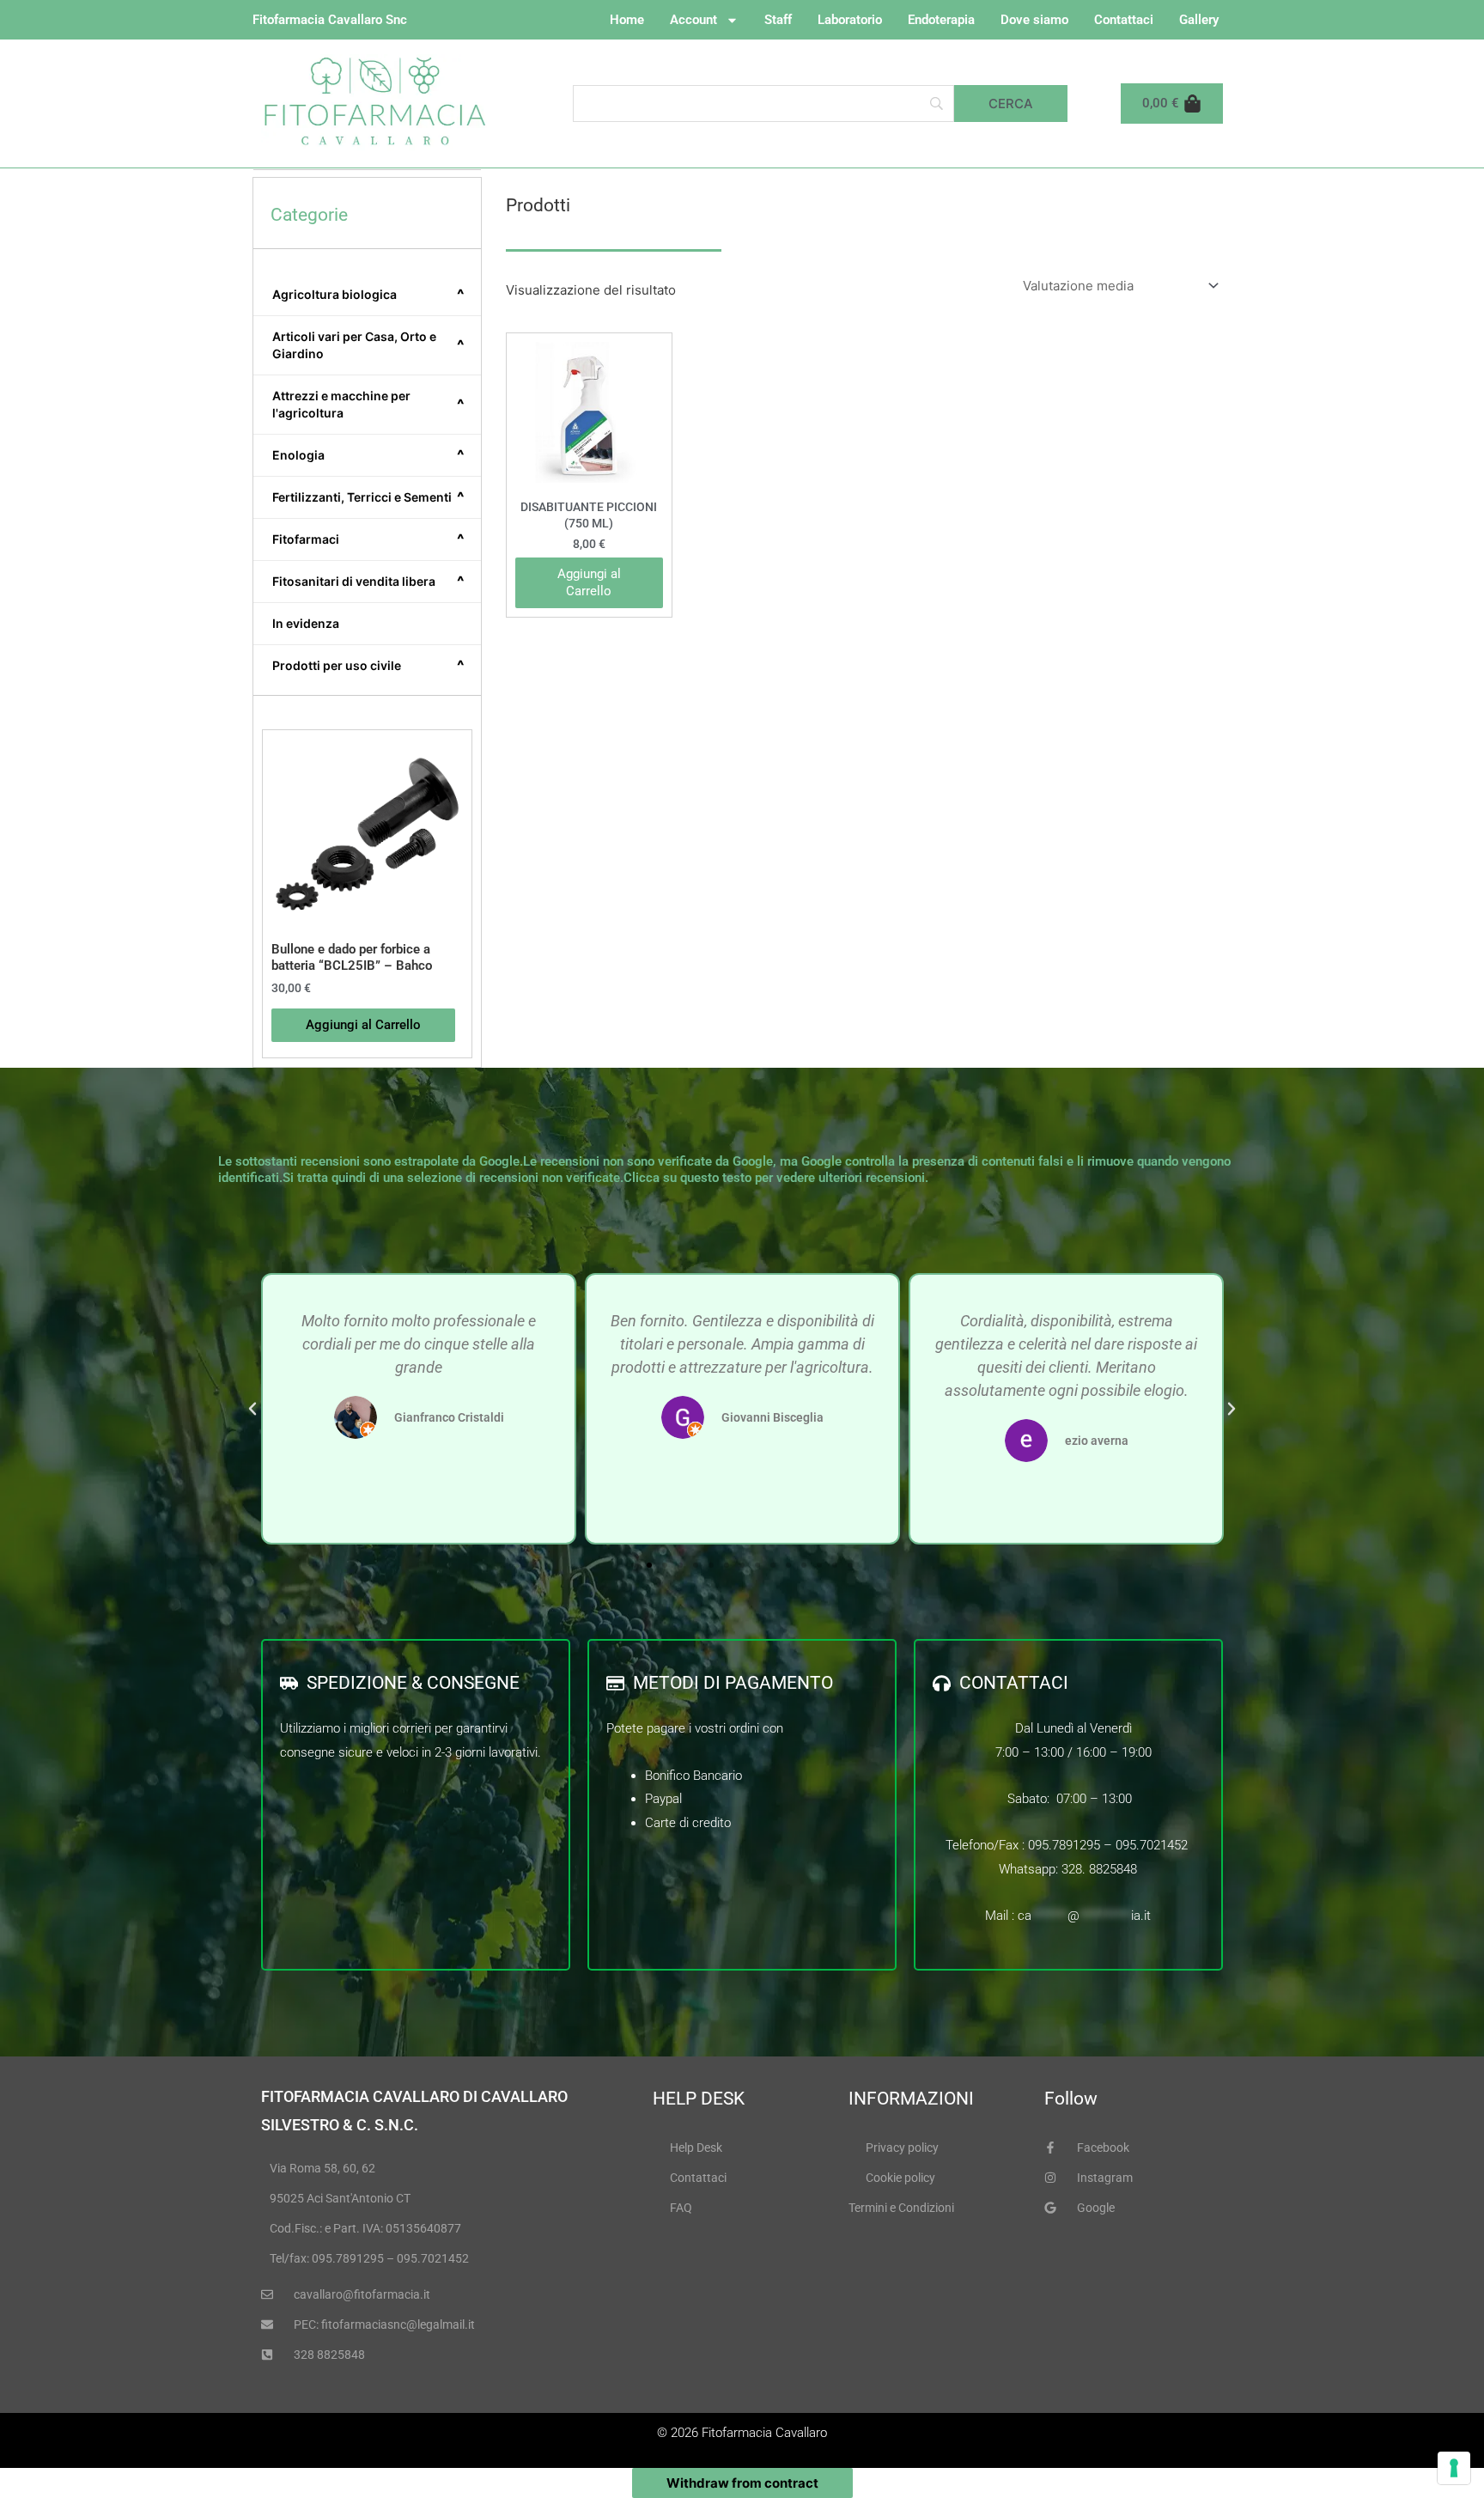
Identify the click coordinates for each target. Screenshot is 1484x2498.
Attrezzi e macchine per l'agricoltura (368, 404)
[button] (252, 1409)
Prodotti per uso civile (368, 666)
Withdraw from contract (742, 2483)
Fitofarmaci (368, 539)
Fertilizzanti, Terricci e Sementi (368, 497)
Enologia (368, 455)
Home (627, 20)
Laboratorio (850, 20)
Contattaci (1124, 20)
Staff (778, 20)
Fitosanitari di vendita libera (368, 582)
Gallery (1199, 20)
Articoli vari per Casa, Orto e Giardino (368, 345)
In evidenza (306, 623)
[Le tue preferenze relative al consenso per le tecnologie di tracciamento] (1454, 2468)
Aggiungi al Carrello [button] (363, 1025)
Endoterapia (941, 20)
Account (693, 20)
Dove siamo (1034, 20)
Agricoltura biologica (368, 295)
